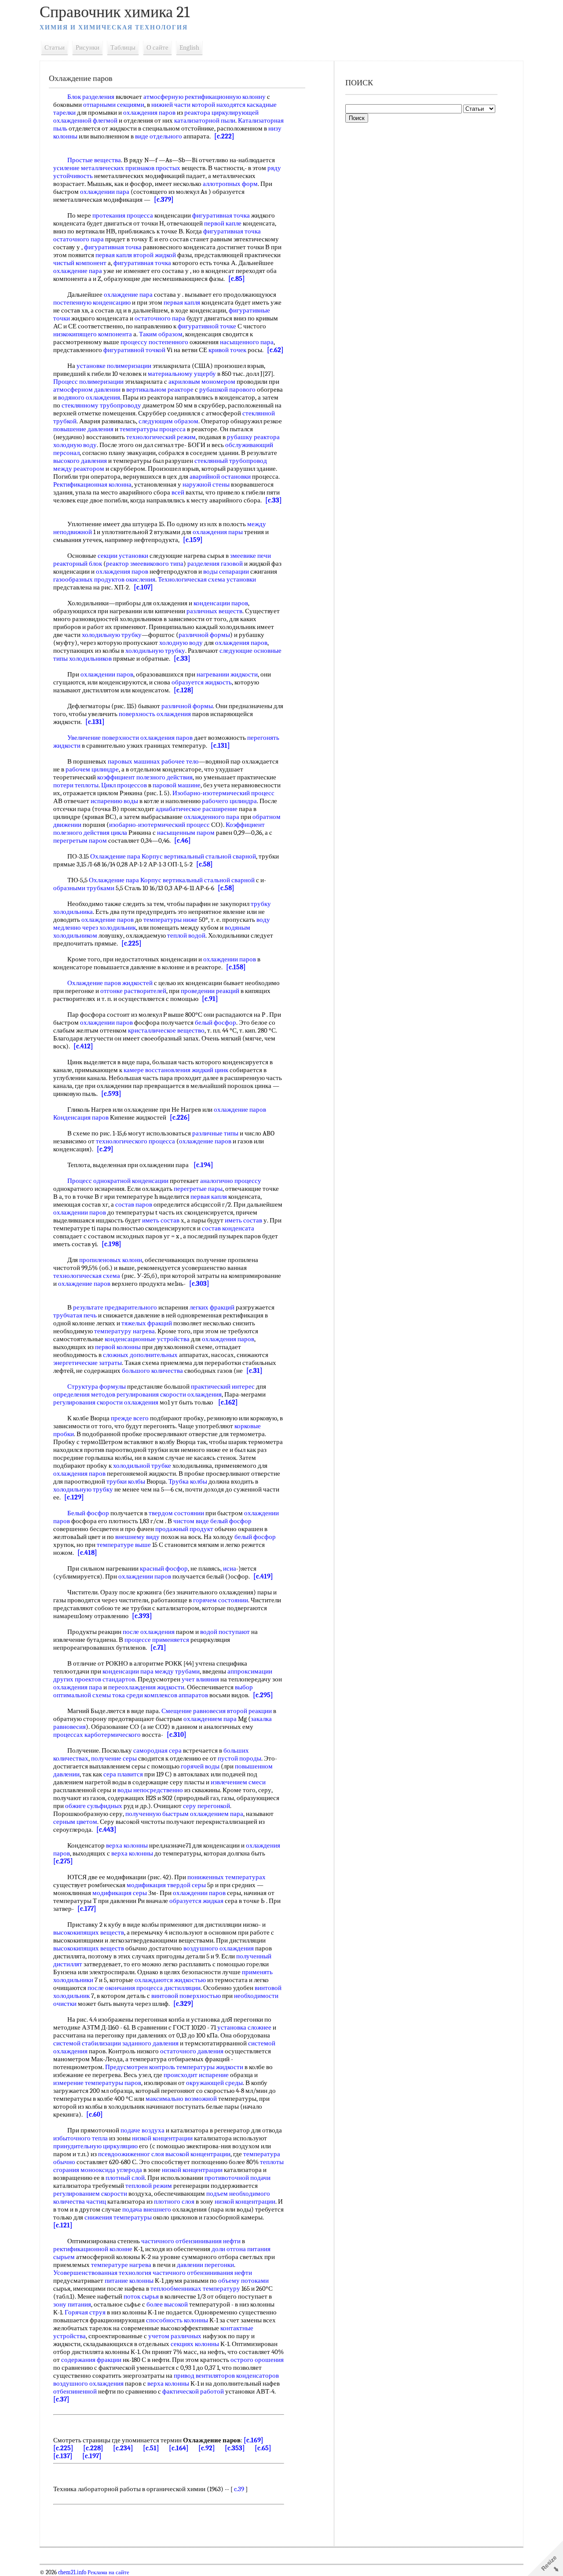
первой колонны (118, 1347)
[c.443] (106, 1830)
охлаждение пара (78, 271)
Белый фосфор (88, 1513)
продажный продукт (184, 1529)
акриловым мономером (202, 382)
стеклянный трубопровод (231, 461)
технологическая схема (87, 1276)
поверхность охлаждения (155, 714)
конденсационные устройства (147, 1339)
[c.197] (92, 2456)
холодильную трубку (112, 635)
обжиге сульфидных (94, 1806)
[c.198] (112, 1244)
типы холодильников (82, 659)
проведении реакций (210, 991)
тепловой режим (149, 2186)
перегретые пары (198, 1189)
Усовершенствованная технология (102, 2273)
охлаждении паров (107, 674)
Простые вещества (94, 160)
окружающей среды (214, 2083)
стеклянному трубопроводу (101, 405)
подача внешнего (147, 2209)
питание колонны (129, 2281)
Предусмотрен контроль (140, 2067)
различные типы (215, 1133)
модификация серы (120, 1893)
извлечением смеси (238, 1782)
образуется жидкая (196, 1901)
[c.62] (275, 350)
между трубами (177, 1671)
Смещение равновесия (194, 1711)
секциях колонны (195, 2344)
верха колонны (127, 1845)
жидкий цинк (210, 1070)
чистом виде (191, 1521)
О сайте (157, 47)
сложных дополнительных (140, 1355)
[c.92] (207, 2448)
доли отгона (229, 2249)
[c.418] (87, 1553)
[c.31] (254, 1371)
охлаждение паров (108, 920)
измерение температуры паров (97, 2083)
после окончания (111, 1988)
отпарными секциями (114, 105)
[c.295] (263, 1695)
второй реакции (249, 1711)
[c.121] (63, 2225)
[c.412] (83, 1046)
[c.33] (274, 500)
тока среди (128, 1695)
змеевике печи (250, 556)
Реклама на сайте (108, 2572)
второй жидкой (155, 255)
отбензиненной (75, 2391)
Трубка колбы (188, 1481)
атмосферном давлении (87, 389)
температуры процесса (153, 429)
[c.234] (123, 2448)
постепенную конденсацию (92, 302)
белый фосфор (216, 1022)
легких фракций (212, 1307)
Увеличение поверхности (103, 738)
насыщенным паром (186, 833)
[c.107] (143, 587)
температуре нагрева (121, 2265)
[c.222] (224, 136)
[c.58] (205, 864)
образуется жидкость (202, 682)
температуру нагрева (124, 1331)
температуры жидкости (210, 2067)
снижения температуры (118, 2217)
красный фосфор (164, 1568)
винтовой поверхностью (186, 1996)
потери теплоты (76, 785)
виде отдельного (159, 136)
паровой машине (177, 785)
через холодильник (109, 928)
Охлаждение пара (115, 856)
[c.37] (61, 2399)
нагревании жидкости (227, 674)
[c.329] (183, 2004)
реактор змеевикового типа (145, 564)
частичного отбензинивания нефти (191, 2241)
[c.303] (199, 1284)
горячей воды (200, 1766)
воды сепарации (226, 571)
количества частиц (80, 2201)
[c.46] (183, 840)
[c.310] (177, 1735)
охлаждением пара (210, 1719)
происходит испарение (196, 2075)
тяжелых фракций (147, 1323)
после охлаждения (149, 1632)
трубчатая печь (75, 1315)
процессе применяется (157, 1640)
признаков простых (153, 168)
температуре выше (124, 1545)
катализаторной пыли (205, 120)
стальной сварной (231, 856)
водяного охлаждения (89, 397)
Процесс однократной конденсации (118, 1181)
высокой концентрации (198, 2154)
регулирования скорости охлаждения (169, 1394)
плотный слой (125, 2178)
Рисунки (88, 47)
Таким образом (161, 334)
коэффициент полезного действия (145, 777)
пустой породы (239, 1758)
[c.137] (63, 2456)
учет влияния (200, 1679)
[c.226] (180, 1117)
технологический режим (161, 437)
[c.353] (235, 2448)
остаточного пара (79, 239)
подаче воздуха (143, 2130)
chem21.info (72, 2572)
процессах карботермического (97, 1735)
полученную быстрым (157, 1814)
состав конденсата (228, 1228)
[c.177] (87, 1909)
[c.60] (95, 2114)
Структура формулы (97, 1386)
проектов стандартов (105, 1679)
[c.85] (237, 279)
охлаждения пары (218, 532)
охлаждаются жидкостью (170, 1980)
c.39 (239, 2489)
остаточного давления (192, 2051)
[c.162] (228, 1402)
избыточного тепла (80, 2138)
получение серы (114, 1758)
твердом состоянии (176, 1513)
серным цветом (75, 1822)
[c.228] (93, 2448)
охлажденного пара (212, 817)
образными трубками (84, 888)
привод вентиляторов (204, 2376)
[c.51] (151, 2448)
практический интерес (223, 1386)
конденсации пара (128, 1671)
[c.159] (193, 540)
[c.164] (179, 2448)
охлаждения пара (78, 1687)
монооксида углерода (111, 2170)
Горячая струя (85, 2312)
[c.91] (210, 999)
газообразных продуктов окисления (104, 579)
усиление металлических (89, 168)
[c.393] (142, 1616)
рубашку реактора (253, 437)
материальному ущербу (182, 374)
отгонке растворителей (133, 991)
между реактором (79, 469)
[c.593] (111, 1094)
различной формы (204, 635)
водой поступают (225, 1632)
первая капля (114, 255)
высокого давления (80, 461)
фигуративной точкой (134, 350)
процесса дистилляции (168, 1988)
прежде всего (130, 1418)
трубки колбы (126, 1481)
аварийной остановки (220, 477)
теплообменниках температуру (195, 2289)
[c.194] (203, 1165)
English (189, 47)
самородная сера (157, 1750)
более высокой (167, 2304)
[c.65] (263, 2448)
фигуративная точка (221, 215)
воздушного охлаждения (219, 1948)
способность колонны (177, 2320)
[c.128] (184, 690)
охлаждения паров (149, 113)
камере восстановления (157, 1070)
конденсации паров (221, 603)
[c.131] (95, 722)
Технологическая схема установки (207, 579)
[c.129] (74, 1497)
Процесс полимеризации (88, 382)
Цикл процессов (124, 785)
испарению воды (114, 801)
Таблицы (123, 47)
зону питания (72, 2304)
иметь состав (161, 1220)
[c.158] (236, 967)
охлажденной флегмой (85, 120)
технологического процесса (135, 1141)
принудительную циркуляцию (95, 2146)
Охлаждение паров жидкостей (110, 983)
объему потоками (243, 2281)
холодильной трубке (142, 1466)
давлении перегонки (205, 2265)
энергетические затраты (88, 1363)
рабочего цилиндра (229, 801)
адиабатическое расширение (197, 809)
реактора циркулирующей (221, 113)
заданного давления (150, 2043)
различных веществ (214, 611)
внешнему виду (137, 1537)
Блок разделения (91, 97)
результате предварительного (115, 1307)
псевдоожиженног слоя (131, 2154)
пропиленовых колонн (111, 1260)
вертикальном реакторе (160, 389)
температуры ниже (170, 920)
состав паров (134, 1204)
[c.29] (105, 1149)
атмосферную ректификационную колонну (205, 97)
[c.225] (132, 943)
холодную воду (75, 445)
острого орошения (257, 2360)
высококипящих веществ (89, 1932)
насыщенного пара (247, 342)
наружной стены (206, 484)
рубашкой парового (227, 389)
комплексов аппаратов (176, 1695)
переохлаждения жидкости (146, 1687)
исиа (230, 1568)
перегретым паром (80, 840)
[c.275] (63, 1861)
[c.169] (254, 2440)
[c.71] (158, 1648)
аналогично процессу (231, 1181)
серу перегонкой (207, 1806)
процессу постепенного (154, 342)
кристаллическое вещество (166, 1030)
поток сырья (141, 2296)
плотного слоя (174, 2201)
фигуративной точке (207, 326)
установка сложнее (244, 2027)
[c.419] (263, 1576)
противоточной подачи (238, 2178)
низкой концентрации (162, 2138)
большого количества (152, 1371)
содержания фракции (91, 2360)
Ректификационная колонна (92, 484)
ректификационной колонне (93, 2249)
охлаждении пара (105, 192)
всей (178, 492)
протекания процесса (123, 215)
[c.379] (164, 200)
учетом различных (175, 2336)
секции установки (123, 556)
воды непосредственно (150, 1790)
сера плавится (123, 1774)
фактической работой (193, 2391)
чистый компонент (80, 263)
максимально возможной (181, 2099)
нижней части (171, 105)
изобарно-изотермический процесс (159, 825)
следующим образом (168, 421)
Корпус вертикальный (173, 856)
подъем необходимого (238, 2194)
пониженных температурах (227, 1877)
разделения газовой (215, 564)
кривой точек (227, 350)
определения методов (84, 1394)
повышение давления (83, 429)
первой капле (223, 223)
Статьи (55, 47)
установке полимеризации (114, 366)
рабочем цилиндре (92, 769)
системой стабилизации (87, 2043)
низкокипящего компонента (93, 334)
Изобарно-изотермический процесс (223, 793)
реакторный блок (78, 564)
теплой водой (186, 935)
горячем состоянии (221, 1600)
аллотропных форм (230, 184)
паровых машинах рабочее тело (153, 761)
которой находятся (219, 105)
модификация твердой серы (166, 1885)
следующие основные (250, 651)
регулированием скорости (90, 2194)
